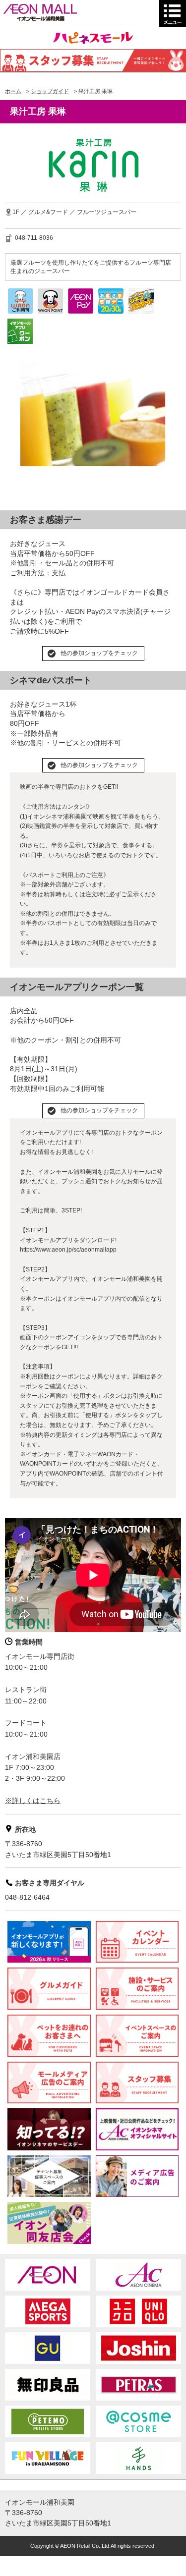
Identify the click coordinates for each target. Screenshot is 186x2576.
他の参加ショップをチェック (99, 653)
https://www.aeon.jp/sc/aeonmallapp (68, 1250)
